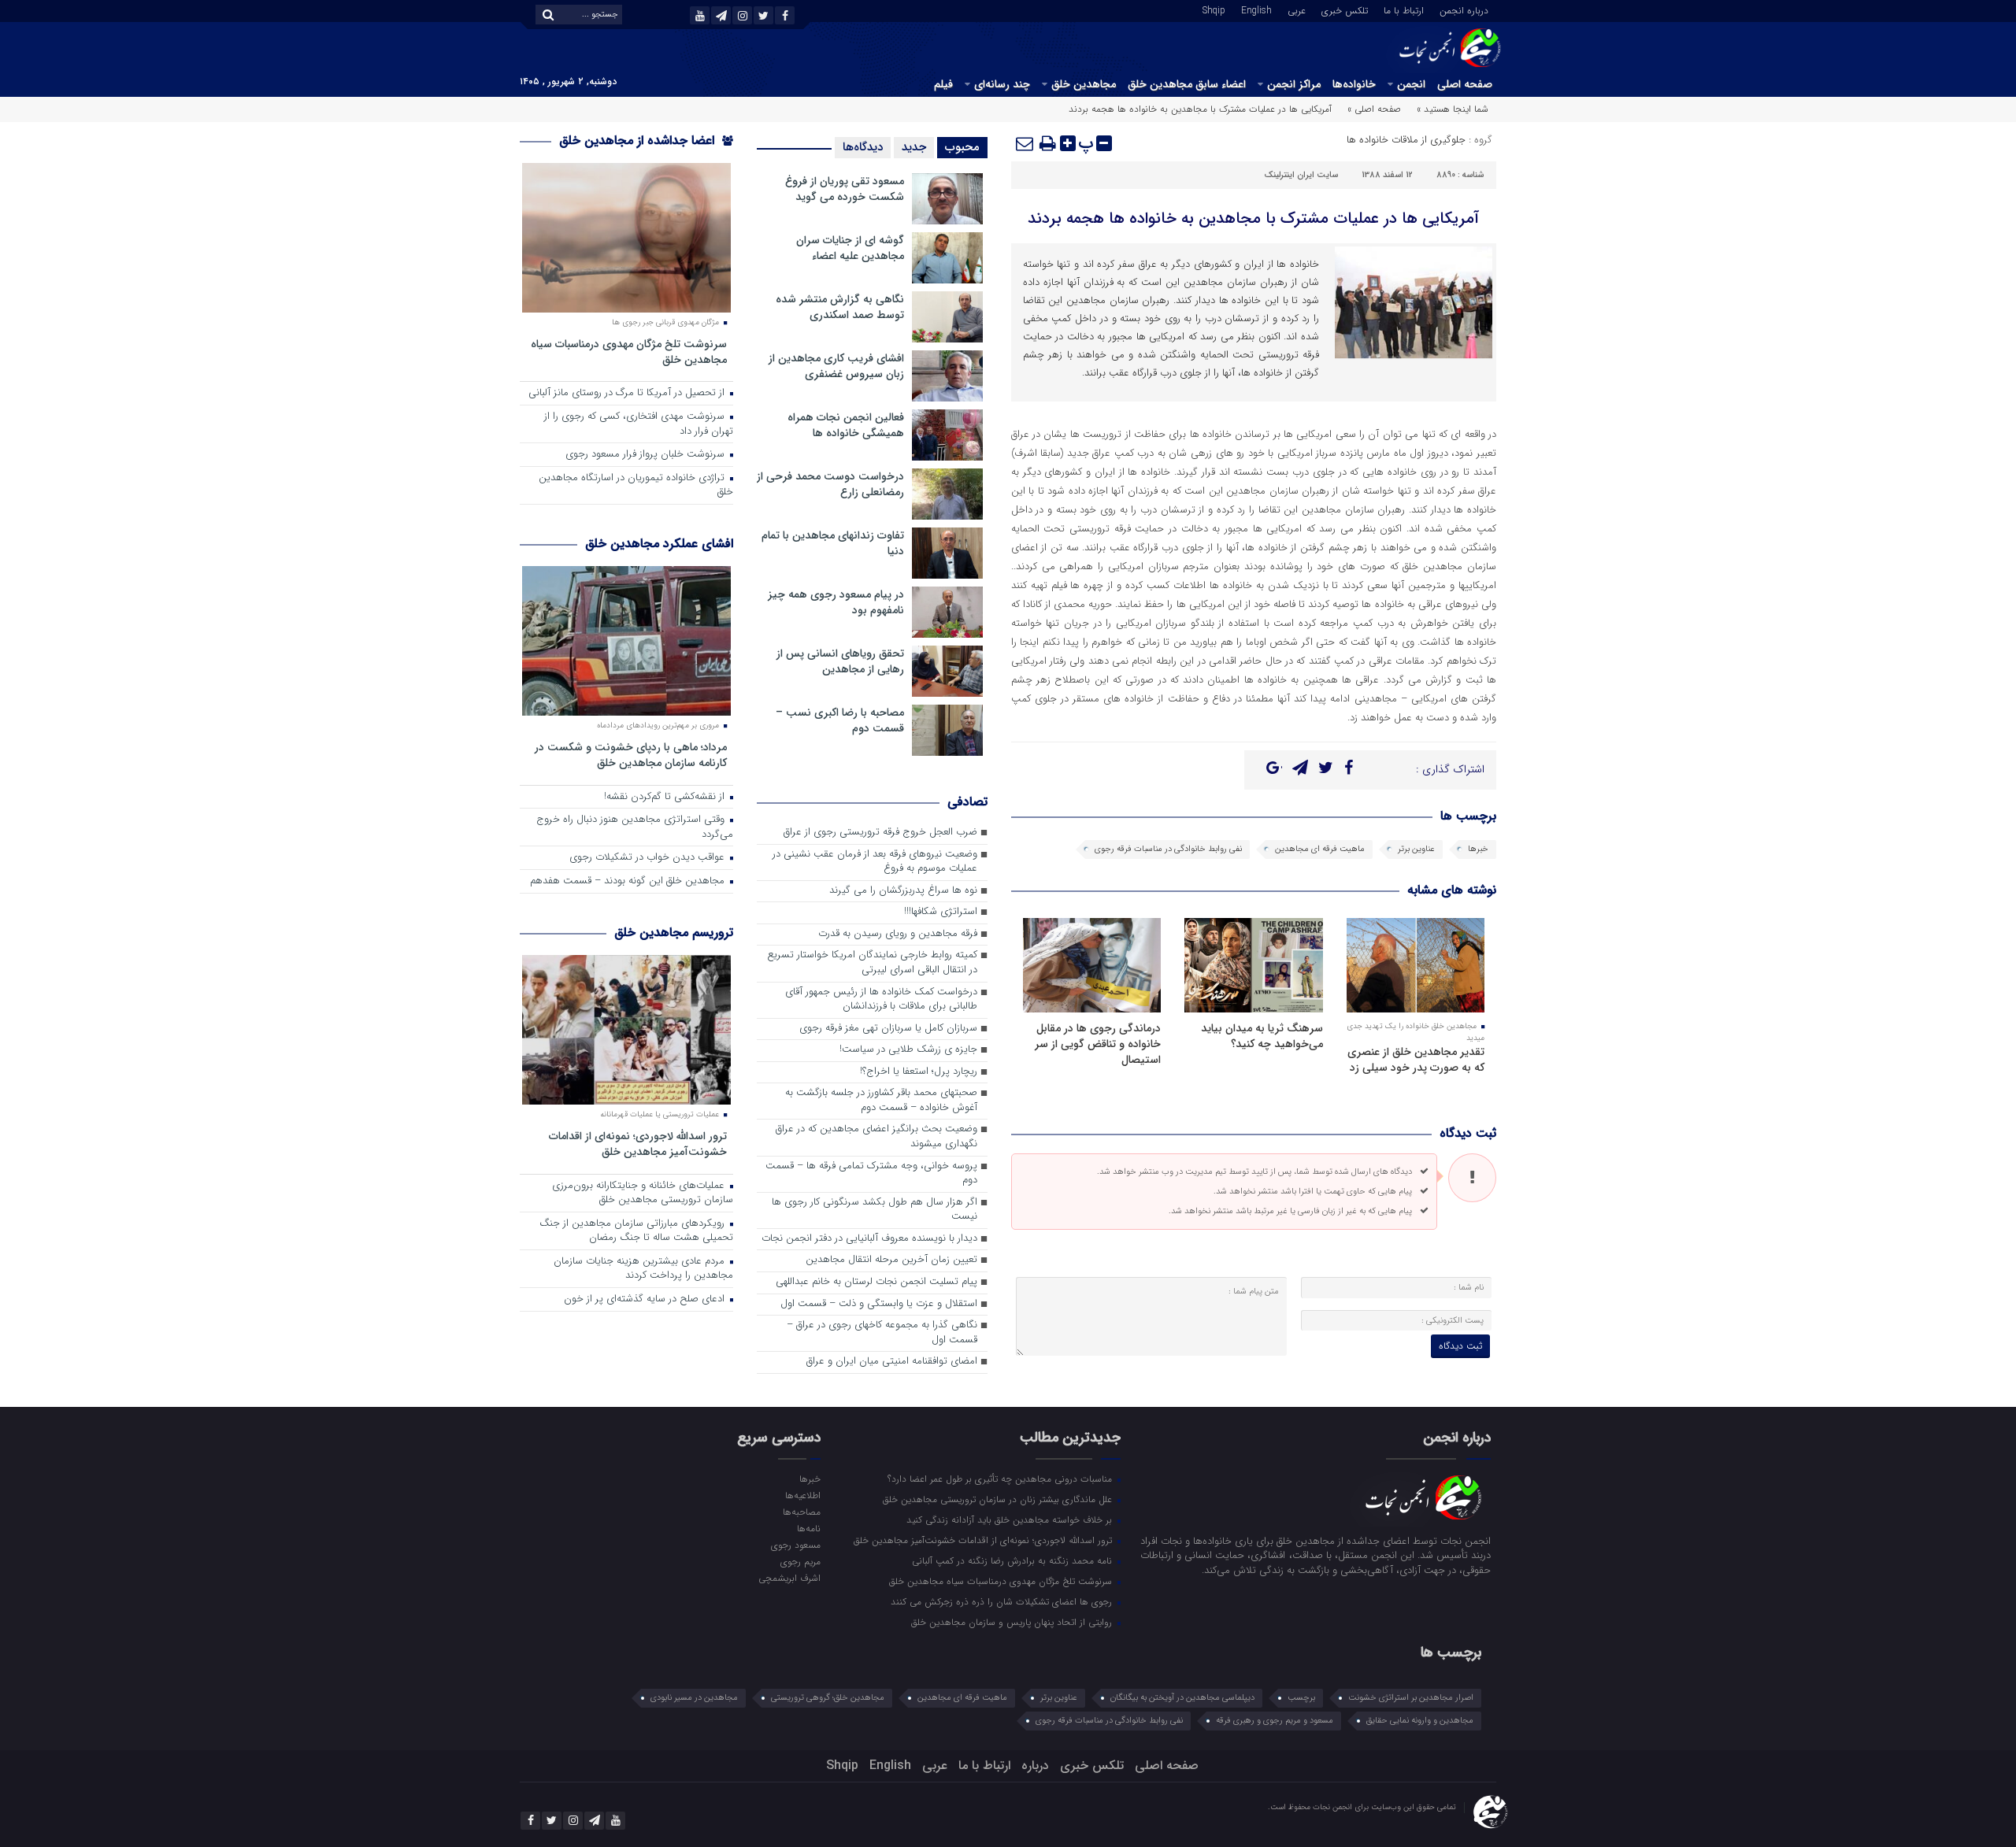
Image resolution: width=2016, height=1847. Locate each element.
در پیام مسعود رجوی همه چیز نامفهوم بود (836, 602)
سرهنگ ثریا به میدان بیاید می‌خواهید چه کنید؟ (1262, 1036)
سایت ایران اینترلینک (1301, 175)
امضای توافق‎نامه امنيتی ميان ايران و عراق (892, 1362)
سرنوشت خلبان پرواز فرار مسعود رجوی (647, 455)
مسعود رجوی (795, 1545)
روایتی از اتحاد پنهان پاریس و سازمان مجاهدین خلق (1013, 1622)
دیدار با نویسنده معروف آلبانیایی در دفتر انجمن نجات (869, 1239)
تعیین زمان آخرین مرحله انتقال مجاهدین (891, 1260)
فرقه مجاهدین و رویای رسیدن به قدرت (898, 934)
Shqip (1214, 9)
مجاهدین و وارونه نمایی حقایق (1420, 1721)
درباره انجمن (1464, 9)
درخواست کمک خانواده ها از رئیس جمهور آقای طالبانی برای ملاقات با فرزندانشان (881, 1000)
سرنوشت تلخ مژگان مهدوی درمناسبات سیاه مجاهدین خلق (629, 352)
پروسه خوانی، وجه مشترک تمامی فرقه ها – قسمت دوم (871, 1174)
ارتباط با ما (1404, 9)
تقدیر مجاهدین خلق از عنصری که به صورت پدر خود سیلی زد (1416, 1060)
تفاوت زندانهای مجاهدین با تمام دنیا (833, 543)
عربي (1297, 9)
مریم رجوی (800, 1561)
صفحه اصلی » (1374, 109)
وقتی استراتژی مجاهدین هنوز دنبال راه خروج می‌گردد (635, 827)
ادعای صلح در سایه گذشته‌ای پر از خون (646, 1299)
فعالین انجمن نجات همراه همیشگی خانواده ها (846, 425)
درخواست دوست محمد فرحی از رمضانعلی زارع (830, 484)
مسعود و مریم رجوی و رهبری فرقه (1275, 1721)
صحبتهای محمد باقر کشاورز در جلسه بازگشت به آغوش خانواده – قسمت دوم (881, 1101)
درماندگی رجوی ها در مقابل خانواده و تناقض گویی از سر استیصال (1098, 1044)
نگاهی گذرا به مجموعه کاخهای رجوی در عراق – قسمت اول (882, 1333)
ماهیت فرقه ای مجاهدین (1320, 849)
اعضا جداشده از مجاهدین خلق (639, 141)
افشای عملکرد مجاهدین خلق (659, 544)
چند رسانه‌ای (1002, 84)
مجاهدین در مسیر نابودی (694, 1698)
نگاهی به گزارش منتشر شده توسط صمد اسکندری (840, 307)
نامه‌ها (808, 1528)
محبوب (962, 147)
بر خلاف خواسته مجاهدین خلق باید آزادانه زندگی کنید (1011, 1519)
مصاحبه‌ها (801, 1512)
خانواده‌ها (1354, 84)
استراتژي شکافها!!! (941, 912)
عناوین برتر (1416, 849)
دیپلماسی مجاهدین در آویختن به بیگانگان (1182, 1698)
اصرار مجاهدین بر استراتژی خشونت (1411, 1698)
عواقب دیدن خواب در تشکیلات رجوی (649, 858)
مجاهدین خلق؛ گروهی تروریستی (828, 1698)
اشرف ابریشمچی (789, 1578)
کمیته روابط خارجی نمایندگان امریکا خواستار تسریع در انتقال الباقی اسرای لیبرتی (872, 963)
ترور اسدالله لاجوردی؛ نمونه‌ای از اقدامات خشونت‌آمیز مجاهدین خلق (638, 1144)
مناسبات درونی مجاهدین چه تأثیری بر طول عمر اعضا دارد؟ (1001, 1479)
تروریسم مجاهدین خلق (674, 933)
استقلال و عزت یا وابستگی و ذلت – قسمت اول (879, 1304)
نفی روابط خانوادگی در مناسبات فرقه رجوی (1168, 849)
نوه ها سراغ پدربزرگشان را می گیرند (903, 891)
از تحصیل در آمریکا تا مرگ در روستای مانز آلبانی (628, 393)
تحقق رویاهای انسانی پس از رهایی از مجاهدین (840, 661)
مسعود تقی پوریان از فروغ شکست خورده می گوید (845, 189)
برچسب (1301, 1698)
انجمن (1411, 84)
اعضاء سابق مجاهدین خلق (1187, 84)
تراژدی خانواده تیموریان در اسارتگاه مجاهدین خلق (636, 486)
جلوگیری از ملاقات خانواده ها (1406, 140)
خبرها (1478, 849)
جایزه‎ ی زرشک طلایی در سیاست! (908, 1050)
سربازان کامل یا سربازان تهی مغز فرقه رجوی (888, 1029)
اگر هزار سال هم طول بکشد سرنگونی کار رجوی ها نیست (875, 1210)
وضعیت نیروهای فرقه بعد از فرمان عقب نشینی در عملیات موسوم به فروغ (875, 862)
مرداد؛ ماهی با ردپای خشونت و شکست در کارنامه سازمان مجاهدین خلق (631, 755)
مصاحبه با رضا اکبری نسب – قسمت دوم (840, 720)
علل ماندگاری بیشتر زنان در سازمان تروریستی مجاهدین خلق (999, 1499)
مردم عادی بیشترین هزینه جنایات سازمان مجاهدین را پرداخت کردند (643, 1269)
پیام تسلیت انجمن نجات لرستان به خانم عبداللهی (876, 1282)
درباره (1035, 1766)
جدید (914, 147)
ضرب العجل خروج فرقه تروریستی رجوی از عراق (880, 833)
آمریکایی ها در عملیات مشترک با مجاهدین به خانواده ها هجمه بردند (1253, 218)
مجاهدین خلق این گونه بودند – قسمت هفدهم (629, 881)
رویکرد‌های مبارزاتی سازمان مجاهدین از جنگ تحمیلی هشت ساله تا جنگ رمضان (636, 1231)
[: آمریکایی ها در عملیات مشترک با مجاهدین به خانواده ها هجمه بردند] (1025, 143)
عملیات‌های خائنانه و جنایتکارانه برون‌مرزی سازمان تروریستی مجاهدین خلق (643, 1194)
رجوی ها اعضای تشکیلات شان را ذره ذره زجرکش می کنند (1003, 1601)
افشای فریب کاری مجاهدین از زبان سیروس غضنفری (836, 366)
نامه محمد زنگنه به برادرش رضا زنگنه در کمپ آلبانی (1014, 1560)
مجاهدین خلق (1084, 84)
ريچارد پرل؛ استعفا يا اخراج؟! (919, 1072)
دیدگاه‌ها (863, 147)
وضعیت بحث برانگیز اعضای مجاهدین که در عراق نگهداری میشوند (876, 1137)
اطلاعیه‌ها (802, 1495)
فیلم (943, 84)
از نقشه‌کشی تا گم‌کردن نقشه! (666, 797)
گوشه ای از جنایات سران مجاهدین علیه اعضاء (850, 248)
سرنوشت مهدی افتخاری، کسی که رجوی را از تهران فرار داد (639, 424)
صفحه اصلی (1465, 84)
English (1256, 9)
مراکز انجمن (1294, 84)
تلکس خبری (1345, 9)
